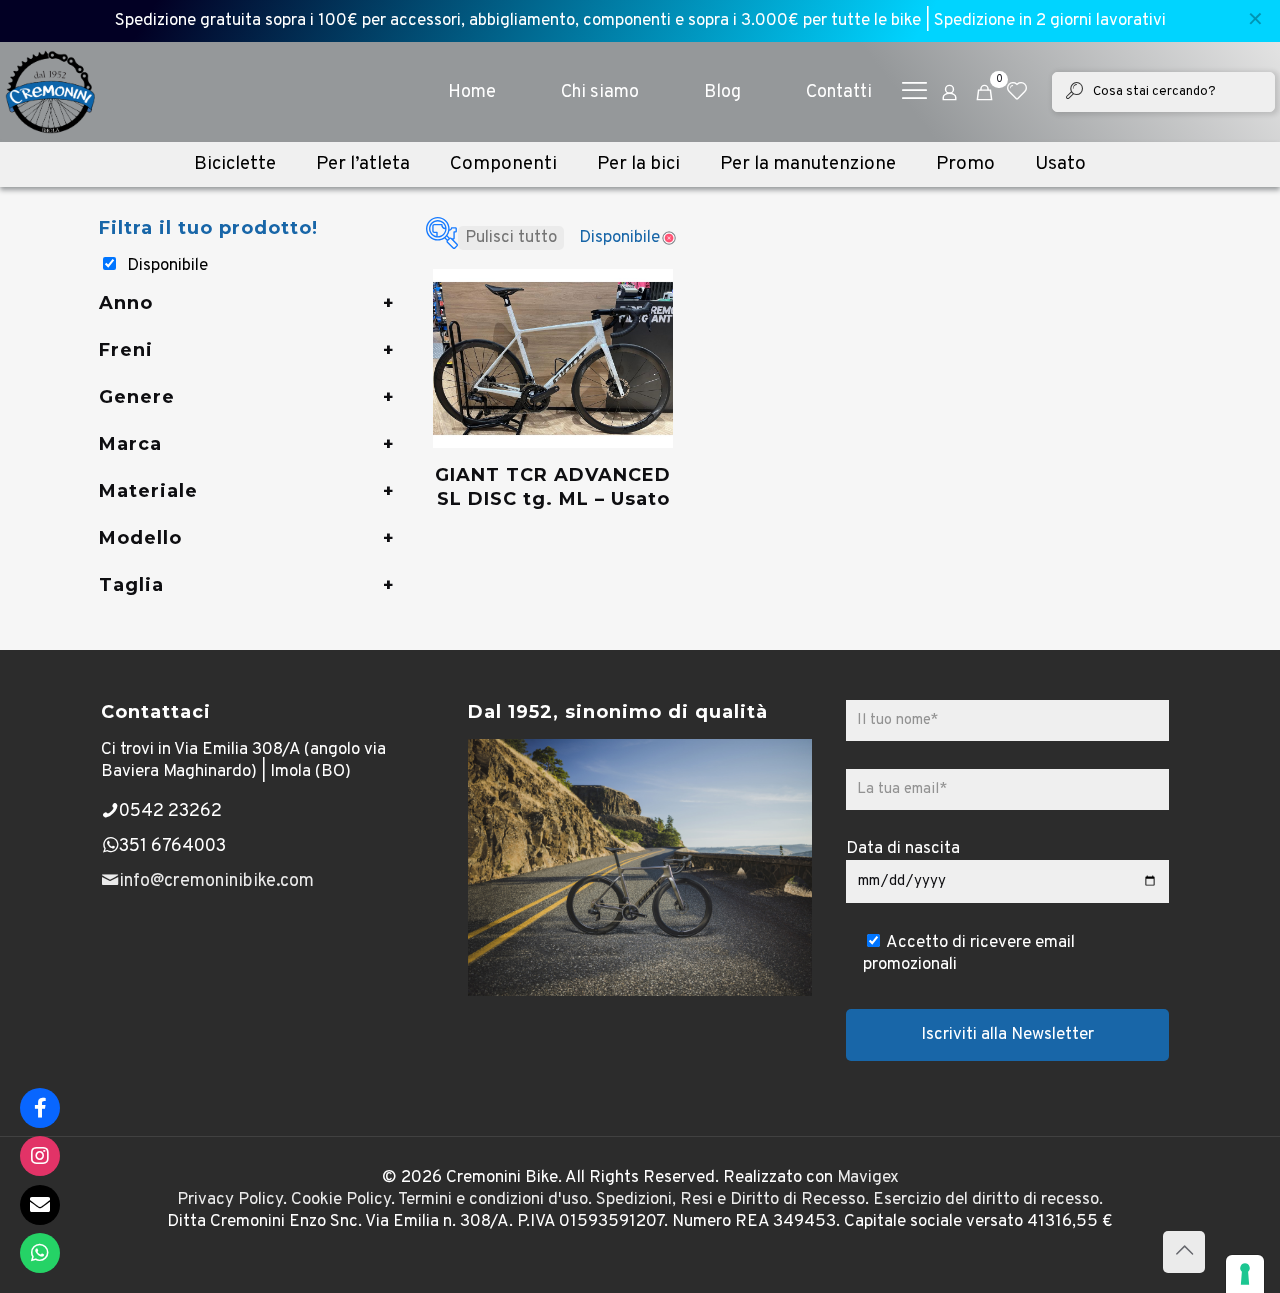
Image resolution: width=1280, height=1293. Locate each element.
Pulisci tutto (511, 238)
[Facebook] (40, 1108)
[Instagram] (40, 1156)
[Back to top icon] (1184, 1252)
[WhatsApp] (40, 1253)
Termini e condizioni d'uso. (495, 1200)
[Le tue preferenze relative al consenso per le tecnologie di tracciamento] (1245, 1274)
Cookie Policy (341, 1200)
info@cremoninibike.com (216, 881)
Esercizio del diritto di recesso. (988, 1200)
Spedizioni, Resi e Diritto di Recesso (730, 1200)
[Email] (40, 1205)
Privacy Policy (230, 1200)
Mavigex (868, 1178)
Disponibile (167, 266)
